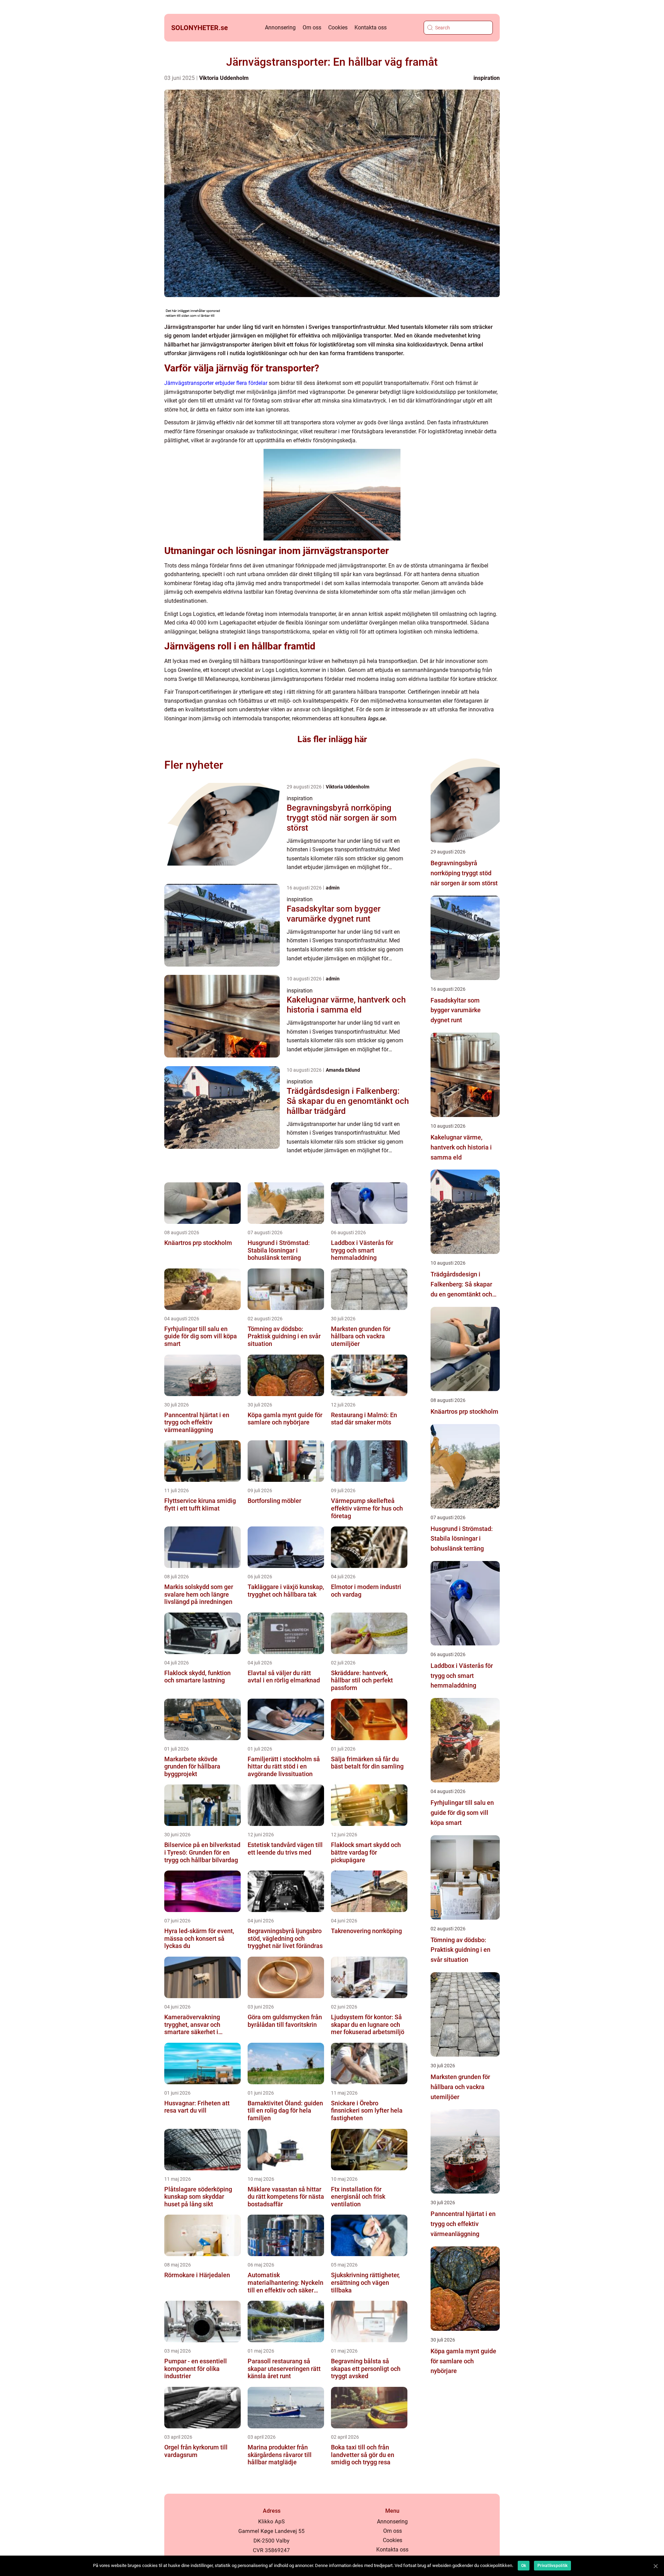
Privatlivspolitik (552, 2566)
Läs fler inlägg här (332, 739)
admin (333, 888)
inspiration (487, 78)
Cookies (338, 27)
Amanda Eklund (343, 1070)
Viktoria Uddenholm (224, 78)
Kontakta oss (371, 27)
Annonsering (280, 27)
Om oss (312, 27)
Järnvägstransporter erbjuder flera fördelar (216, 383)
